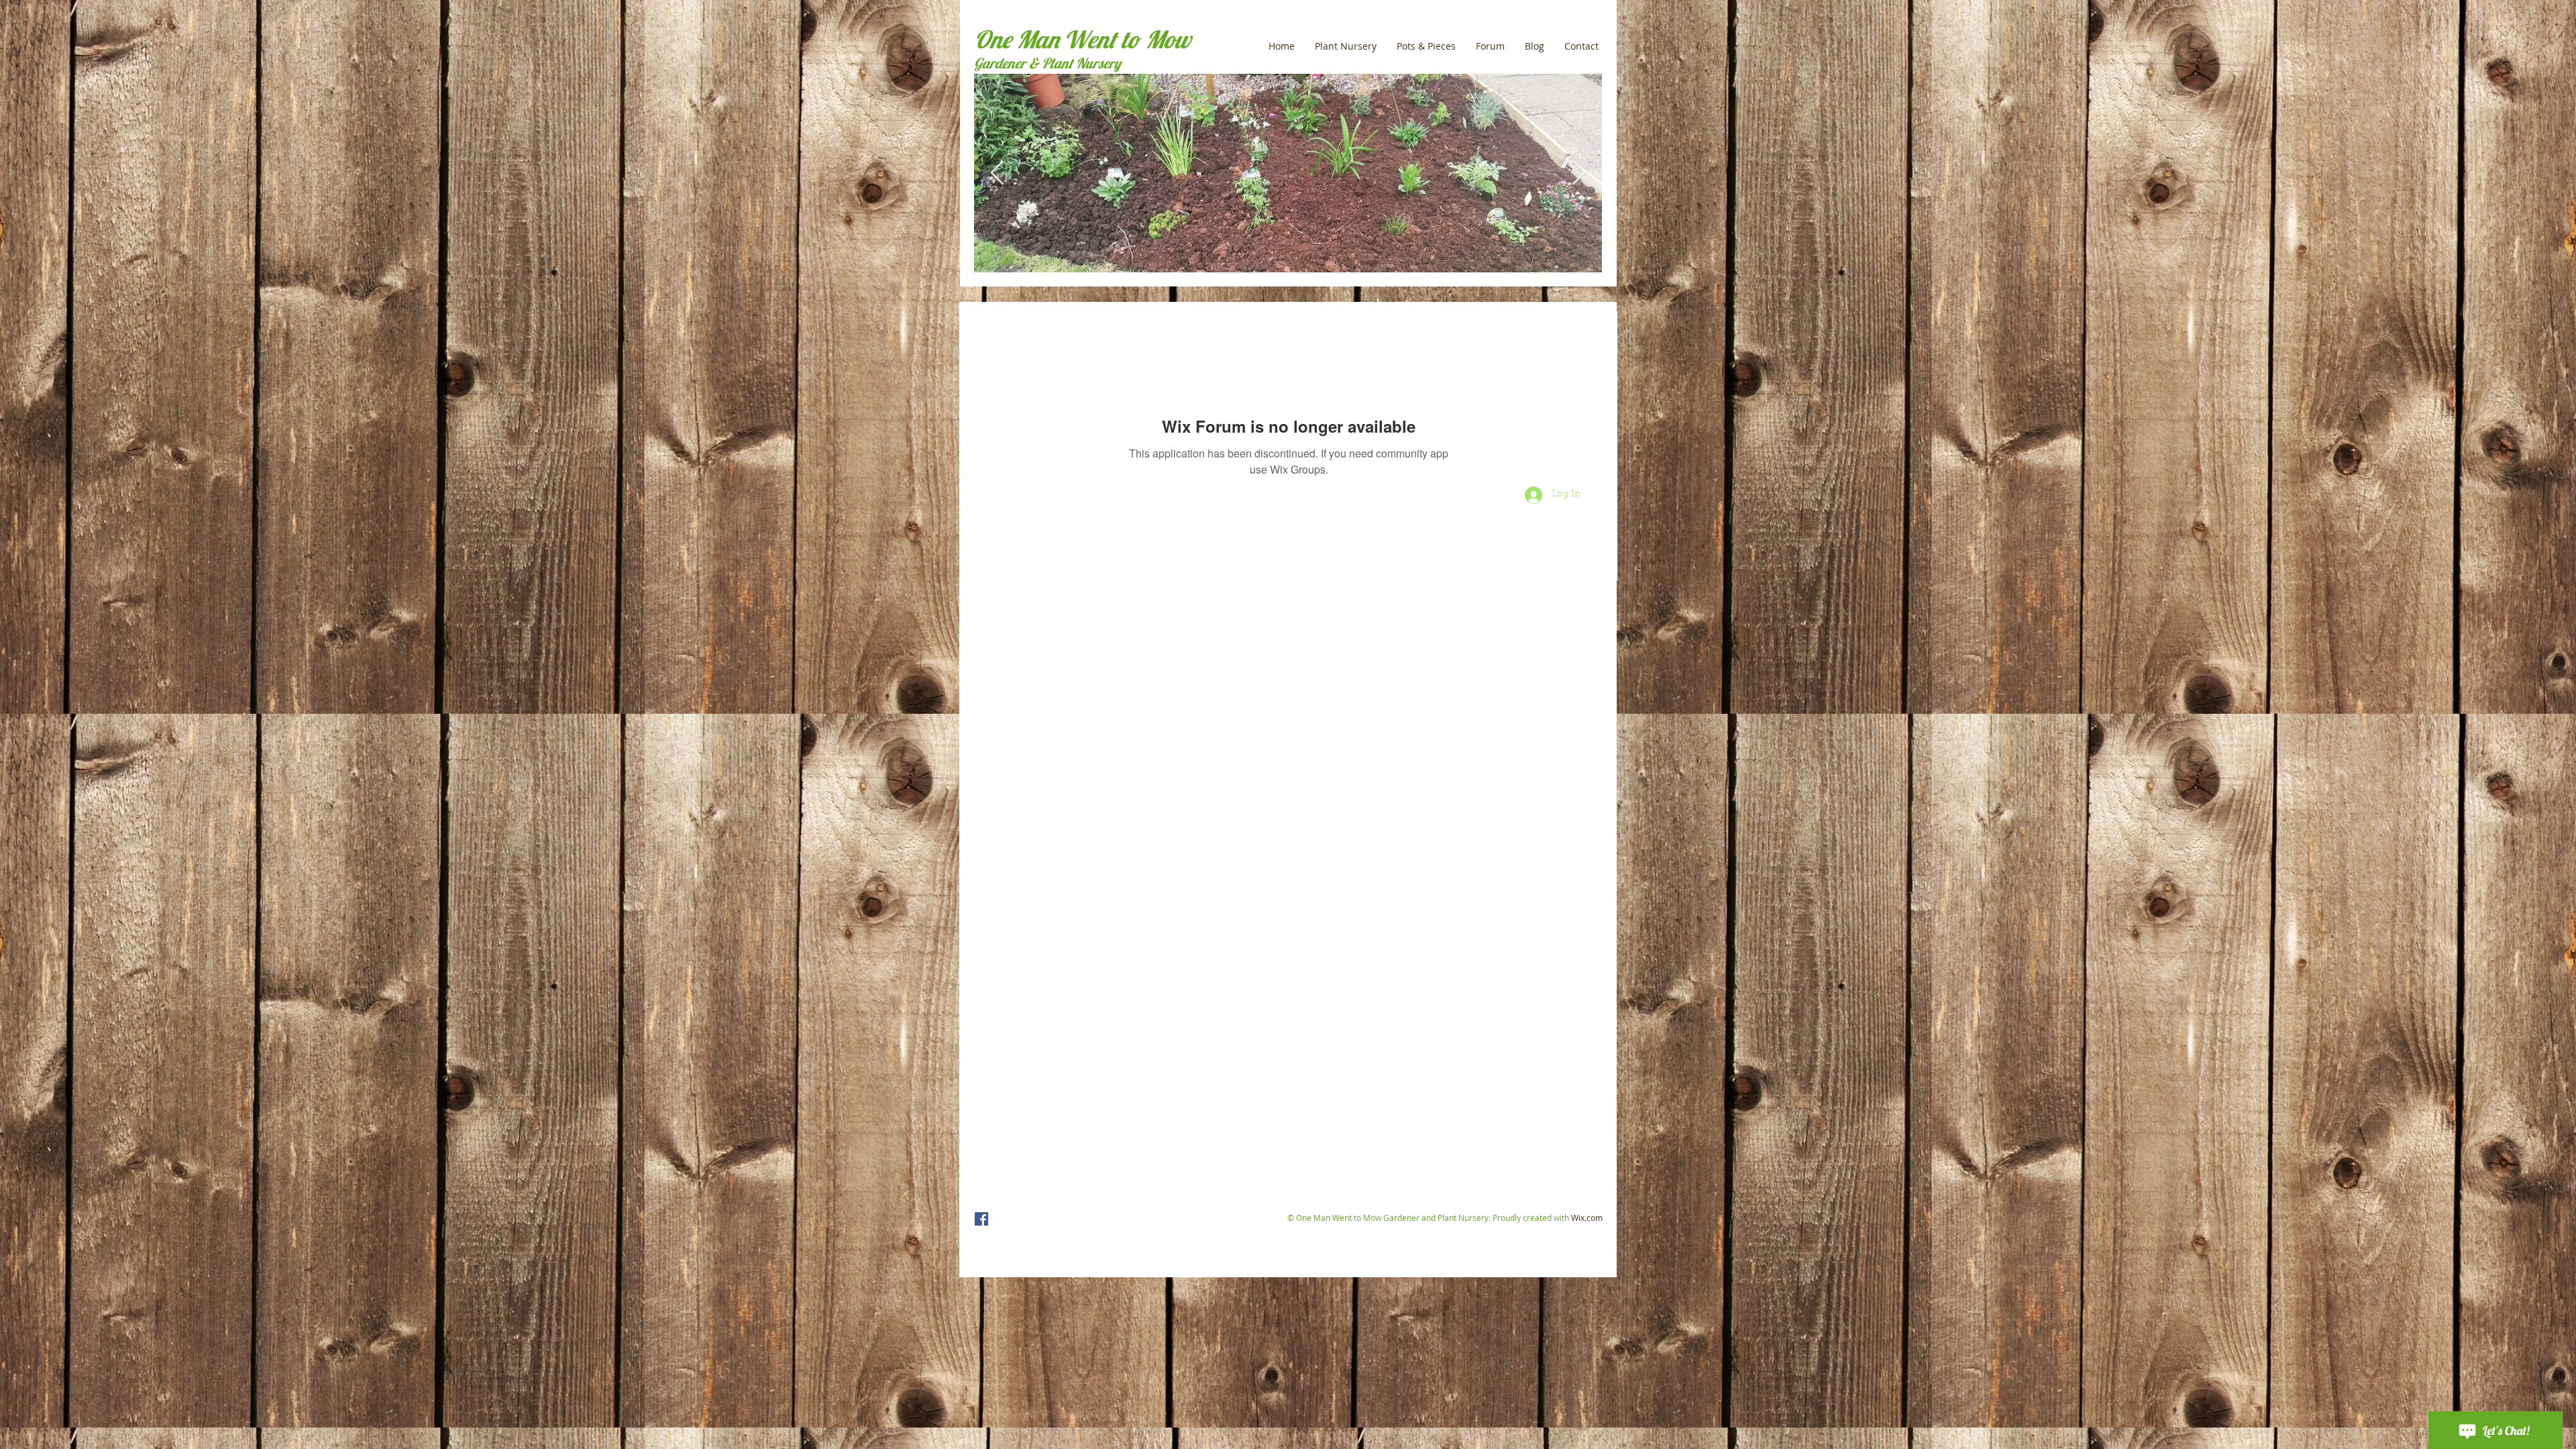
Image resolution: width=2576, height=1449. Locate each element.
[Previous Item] (997, 173)
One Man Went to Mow (1082, 39)
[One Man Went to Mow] (981, 1219)
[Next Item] (1579, 173)
